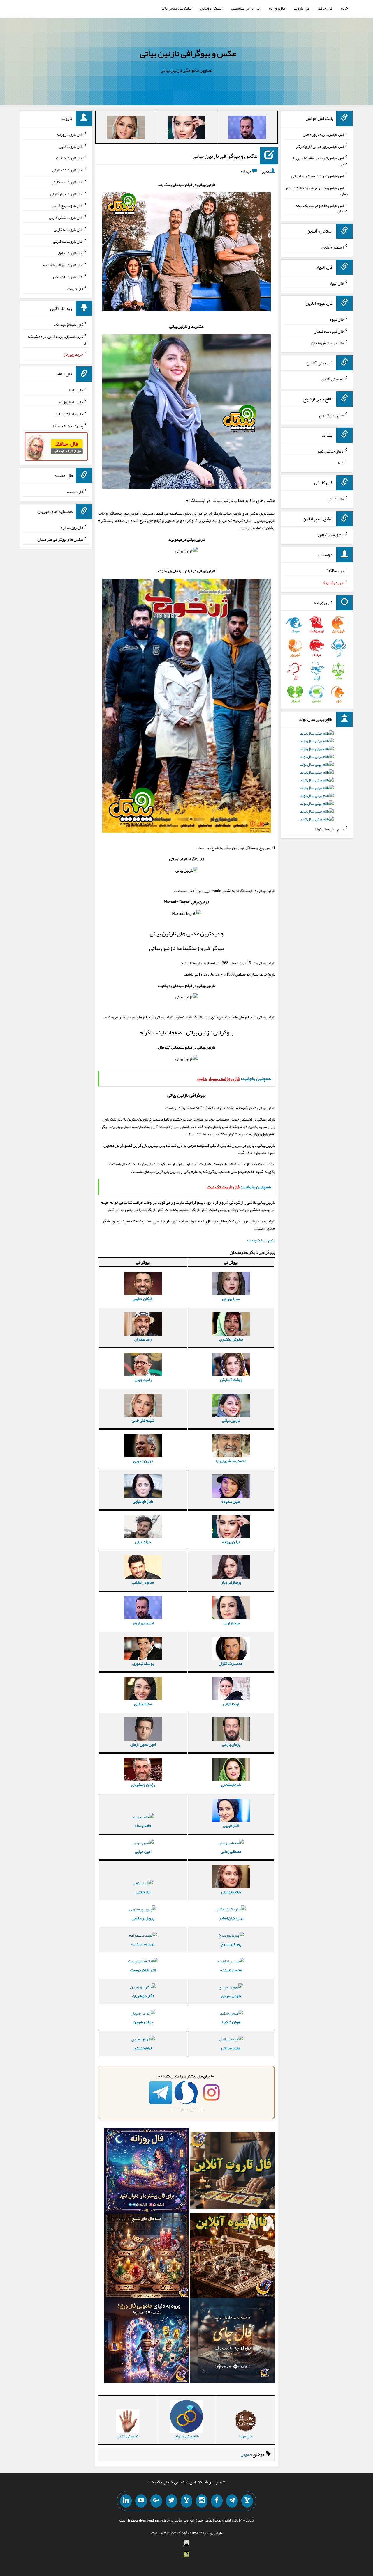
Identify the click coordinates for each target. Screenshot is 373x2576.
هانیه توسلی (231, 1892)
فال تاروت (302, 8)
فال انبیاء (337, 283)
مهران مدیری (143, 1461)
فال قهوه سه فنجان (329, 331)
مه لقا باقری (143, 1704)
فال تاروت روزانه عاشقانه (63, 265)
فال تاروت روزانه (70, 134)
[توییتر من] (171, 2501)
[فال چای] (233, 2342)
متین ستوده (231, 1501)
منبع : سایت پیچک (261, 1240)
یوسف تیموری (143, 1663)
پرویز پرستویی (143, 1918)
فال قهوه (337, 319)
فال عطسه (75, 491)
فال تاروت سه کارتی (67, 182)
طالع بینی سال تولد (329, 829)
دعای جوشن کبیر (330, 451)
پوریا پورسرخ (231, 1944)
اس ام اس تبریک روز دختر (323, 134)
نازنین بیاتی (231, 1420)
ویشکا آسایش (231, 1380)
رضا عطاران (143, 1339)
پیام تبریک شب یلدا (68, 426)
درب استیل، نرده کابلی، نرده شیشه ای (57, 339)
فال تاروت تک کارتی (68, 170)
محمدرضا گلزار (231, 1663)
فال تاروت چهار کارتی (67, 194)
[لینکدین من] (126, 2501)
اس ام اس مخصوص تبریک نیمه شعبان (322, 208)
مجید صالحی (231, 2048)
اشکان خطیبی (143, 1299)
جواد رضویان (143, 2022)
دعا (341, 463)
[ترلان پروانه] (186, 129)
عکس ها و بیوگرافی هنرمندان (60, 539)
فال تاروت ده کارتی (68, 241)
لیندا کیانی (231, 1704)
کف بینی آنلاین (332, 379)
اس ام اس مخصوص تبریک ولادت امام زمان (317, 191)
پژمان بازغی (231, 1744)
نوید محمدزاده (143, 1944)
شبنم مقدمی (231, 1785)
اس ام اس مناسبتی (246, 8)
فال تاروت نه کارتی (68, 229)
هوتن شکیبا (231, 2022)
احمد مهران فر (143, 1623)
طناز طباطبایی (143, 1501)
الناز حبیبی (231, 1825)
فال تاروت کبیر (71, 146)
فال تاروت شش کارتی (66, 217)
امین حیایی (143, 1851)
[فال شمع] (147, 2257)
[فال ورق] (147, 2342)
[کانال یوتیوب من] (141, 2501)
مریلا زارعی (231, 1623)
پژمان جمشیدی (143, 1785)
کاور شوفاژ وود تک (69, 325)
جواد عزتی (143, 1542)
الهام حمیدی (143, 2048)
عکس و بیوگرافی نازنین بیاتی (188, 53)
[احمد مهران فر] (247, 129)
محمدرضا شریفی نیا (231, 1461)
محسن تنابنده (231, 1970)
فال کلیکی (336, 499)
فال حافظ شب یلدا (69, 414)
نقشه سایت (160, 2533)
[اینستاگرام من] (202, 2501)
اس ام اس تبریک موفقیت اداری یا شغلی (320, 161)
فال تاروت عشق (71, 253)
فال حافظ (325, 8)
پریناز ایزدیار (231, 1582)
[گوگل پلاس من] (156, 2501)
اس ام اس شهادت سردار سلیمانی (317, 176)
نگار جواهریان (143, 1996)
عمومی (246, 2454)
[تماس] (186, 2501)
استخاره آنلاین (211, 8)
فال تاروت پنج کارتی (67, 205)
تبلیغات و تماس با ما (176, 8)
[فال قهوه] (233, 2257)
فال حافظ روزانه (71, 402)
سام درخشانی (143, 1582)
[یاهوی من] (247, 2501)
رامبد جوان (143, 1380)
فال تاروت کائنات (70, 158)
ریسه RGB (335, 571)
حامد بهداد (143, 1825)
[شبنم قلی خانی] (126, 129)
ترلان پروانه (231, 1542)
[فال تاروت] (233, 2172)
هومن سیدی (231, 1996)
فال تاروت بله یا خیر (68, 277)
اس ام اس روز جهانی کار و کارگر (320, 146)
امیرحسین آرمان (143, 1744)
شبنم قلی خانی (143, 1420)
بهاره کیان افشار (231, 1918)
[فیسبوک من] (217, 2501)
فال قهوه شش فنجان (327, 343)
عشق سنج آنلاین (331, 535)
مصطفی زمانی (231, 1851)
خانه (344, 8)
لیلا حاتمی (143, 1892)
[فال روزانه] (147, 2172)
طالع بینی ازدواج (331, 415)
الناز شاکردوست (143, 1970)
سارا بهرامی (231, 1299)
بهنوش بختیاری (231, 1339)
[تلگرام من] (232, 2501)
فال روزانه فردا (71, 527)
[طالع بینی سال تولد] (317, 778)
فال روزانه (277, 8)
